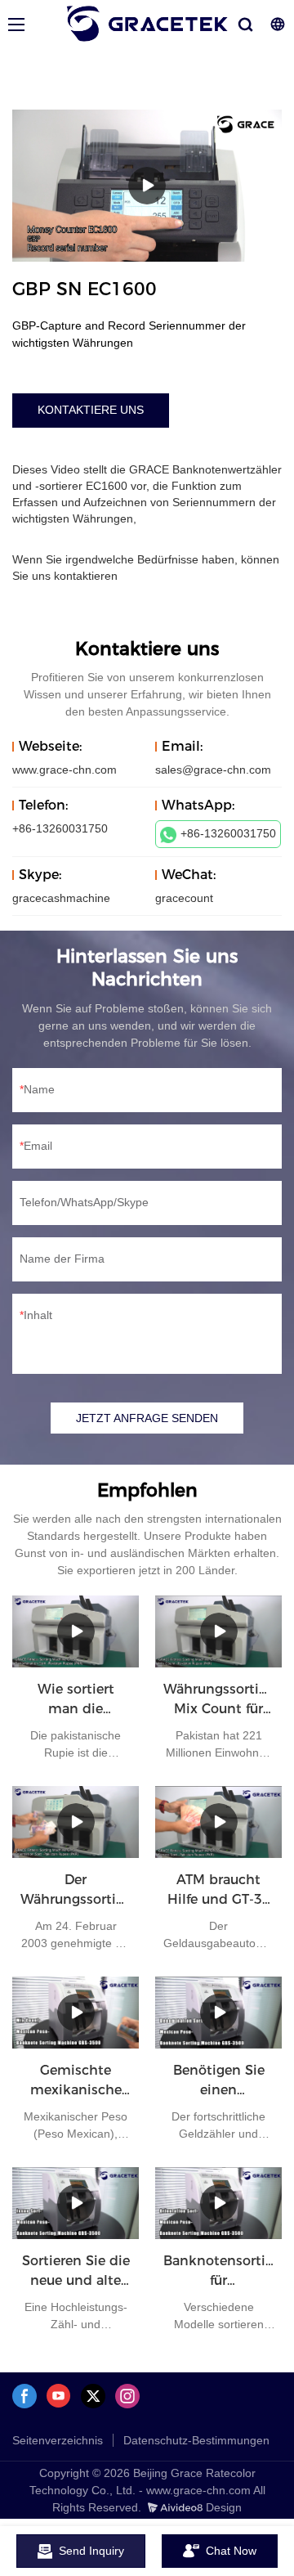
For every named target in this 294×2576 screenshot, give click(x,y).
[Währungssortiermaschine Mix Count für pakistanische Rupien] (218, 1631)
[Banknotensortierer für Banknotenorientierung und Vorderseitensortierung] (218, 2203)
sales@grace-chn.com (213, 770)
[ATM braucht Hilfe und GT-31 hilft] (218, 1822)
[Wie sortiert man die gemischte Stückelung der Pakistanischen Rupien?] (76, 1631)
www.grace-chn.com (65, 770)
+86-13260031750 (228, 833)
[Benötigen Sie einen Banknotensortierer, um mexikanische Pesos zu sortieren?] (218, 2013)
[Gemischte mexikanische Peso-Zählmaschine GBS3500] (76, 2013)
